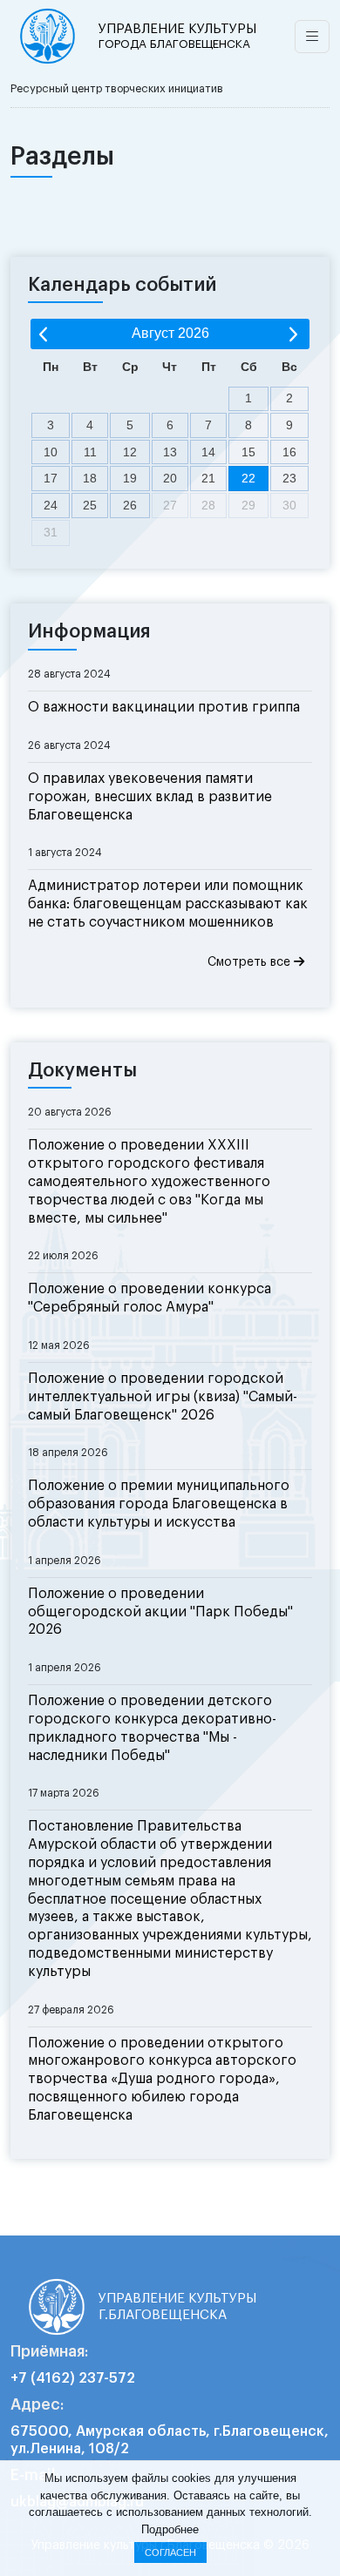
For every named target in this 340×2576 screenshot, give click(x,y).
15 (248, 452)
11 (90, 452)
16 (289, 452)
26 (130, 505)
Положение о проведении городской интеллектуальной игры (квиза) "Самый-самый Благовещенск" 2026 (163, 1397)
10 (51, 452)
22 (248, 478)
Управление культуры (177, 36)
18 (90, 478)
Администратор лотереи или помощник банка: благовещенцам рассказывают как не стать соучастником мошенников (168, 904)
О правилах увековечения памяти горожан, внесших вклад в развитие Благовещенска (150, 797)
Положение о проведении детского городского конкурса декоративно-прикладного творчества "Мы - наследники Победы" (152, 1728)
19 (130, 478)
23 (289, 478)
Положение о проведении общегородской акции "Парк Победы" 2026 (160, 1612)
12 (130, 452)
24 (51, 505)
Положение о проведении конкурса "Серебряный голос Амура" (150, 1298)
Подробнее (170, 2529)
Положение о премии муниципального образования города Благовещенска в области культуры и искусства (159, 1504)
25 (90, 505)
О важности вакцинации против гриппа (164, 707)
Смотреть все (251, 962)
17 (51, 478)
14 (208, 452)
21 (208, 478)
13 (170, 452)
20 (170, 478)
